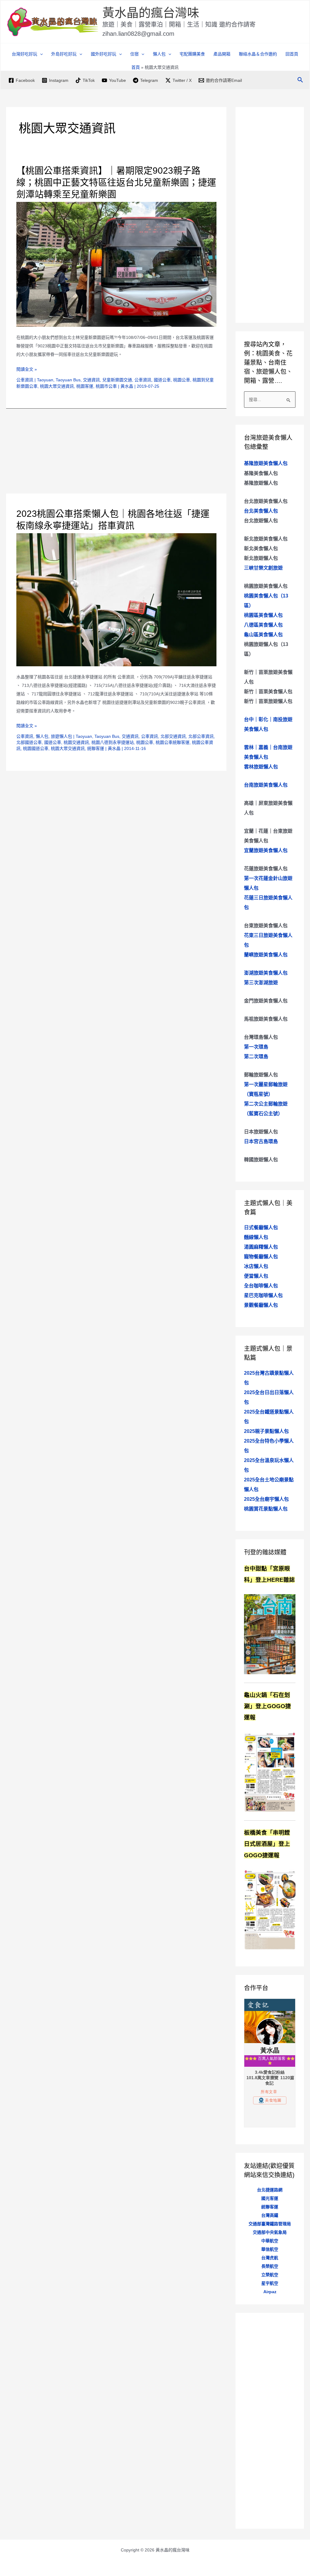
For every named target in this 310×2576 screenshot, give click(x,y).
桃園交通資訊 (76, 742)
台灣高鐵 (270, 2215)
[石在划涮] (270, 1771)
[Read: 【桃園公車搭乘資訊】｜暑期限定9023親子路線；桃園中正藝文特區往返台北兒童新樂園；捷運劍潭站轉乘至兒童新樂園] (116, 264)
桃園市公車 (106, 386)
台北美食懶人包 (261, 511)
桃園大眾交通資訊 (57, 386)
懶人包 (42, 736)
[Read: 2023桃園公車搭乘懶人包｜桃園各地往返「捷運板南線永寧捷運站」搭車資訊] (116, 599)
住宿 (134, 54)
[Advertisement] (116, 451)
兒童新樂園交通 (117, 380)
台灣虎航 (270, 2258)
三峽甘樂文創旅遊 (263, 568)
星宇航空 (270, 2283)
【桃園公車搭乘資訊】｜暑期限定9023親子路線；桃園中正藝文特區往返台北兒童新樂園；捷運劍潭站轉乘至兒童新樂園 (116, 182)
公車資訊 (25, 380)
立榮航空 (270, 2275)
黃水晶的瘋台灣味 (151, 13)
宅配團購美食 (192, 54)
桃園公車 (182, 380)
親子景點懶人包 (266, 1431)
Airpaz (270, 2292)
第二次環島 (256, 1057)
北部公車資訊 (201, 736)
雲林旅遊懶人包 (261, 767)
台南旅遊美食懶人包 (266, 785)
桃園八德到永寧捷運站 (113, 742)
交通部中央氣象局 (270, 2232)
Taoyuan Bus (68, 380)
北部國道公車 (29, 742)
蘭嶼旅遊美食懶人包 (266, 955)
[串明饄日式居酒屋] (270, 1909)
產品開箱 (222, 54)
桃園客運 (85, 386)
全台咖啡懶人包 (261, 1286)
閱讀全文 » (27, 370)
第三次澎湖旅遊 (261, 983)
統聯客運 (96, 748)
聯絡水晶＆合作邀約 (258, 54)
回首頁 (292, 54)
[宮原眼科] (270, 1634)
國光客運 (270, 2198)
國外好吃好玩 (104, 54)
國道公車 (162, 380)
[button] (40, 54)
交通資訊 (91, 380)
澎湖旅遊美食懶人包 (266, 973)
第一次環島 (256, 1047)
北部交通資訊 (173, 736)
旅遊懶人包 (61, 736)
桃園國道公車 (36, 748)
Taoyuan (45, 380)
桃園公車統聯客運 (173, 742)
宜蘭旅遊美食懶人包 (266, 850)
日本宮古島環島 (261, 1141)
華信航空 (270, 2249)
